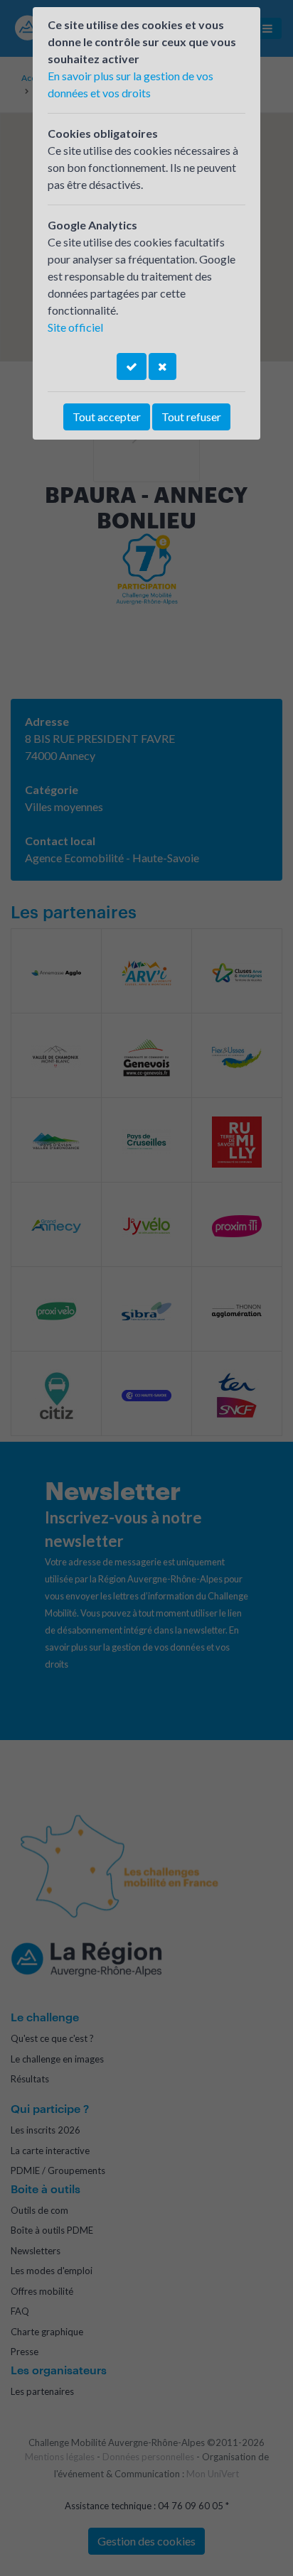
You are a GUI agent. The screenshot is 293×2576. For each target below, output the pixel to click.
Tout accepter (107, 417)
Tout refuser (191, 417)
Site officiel (75, 327)
